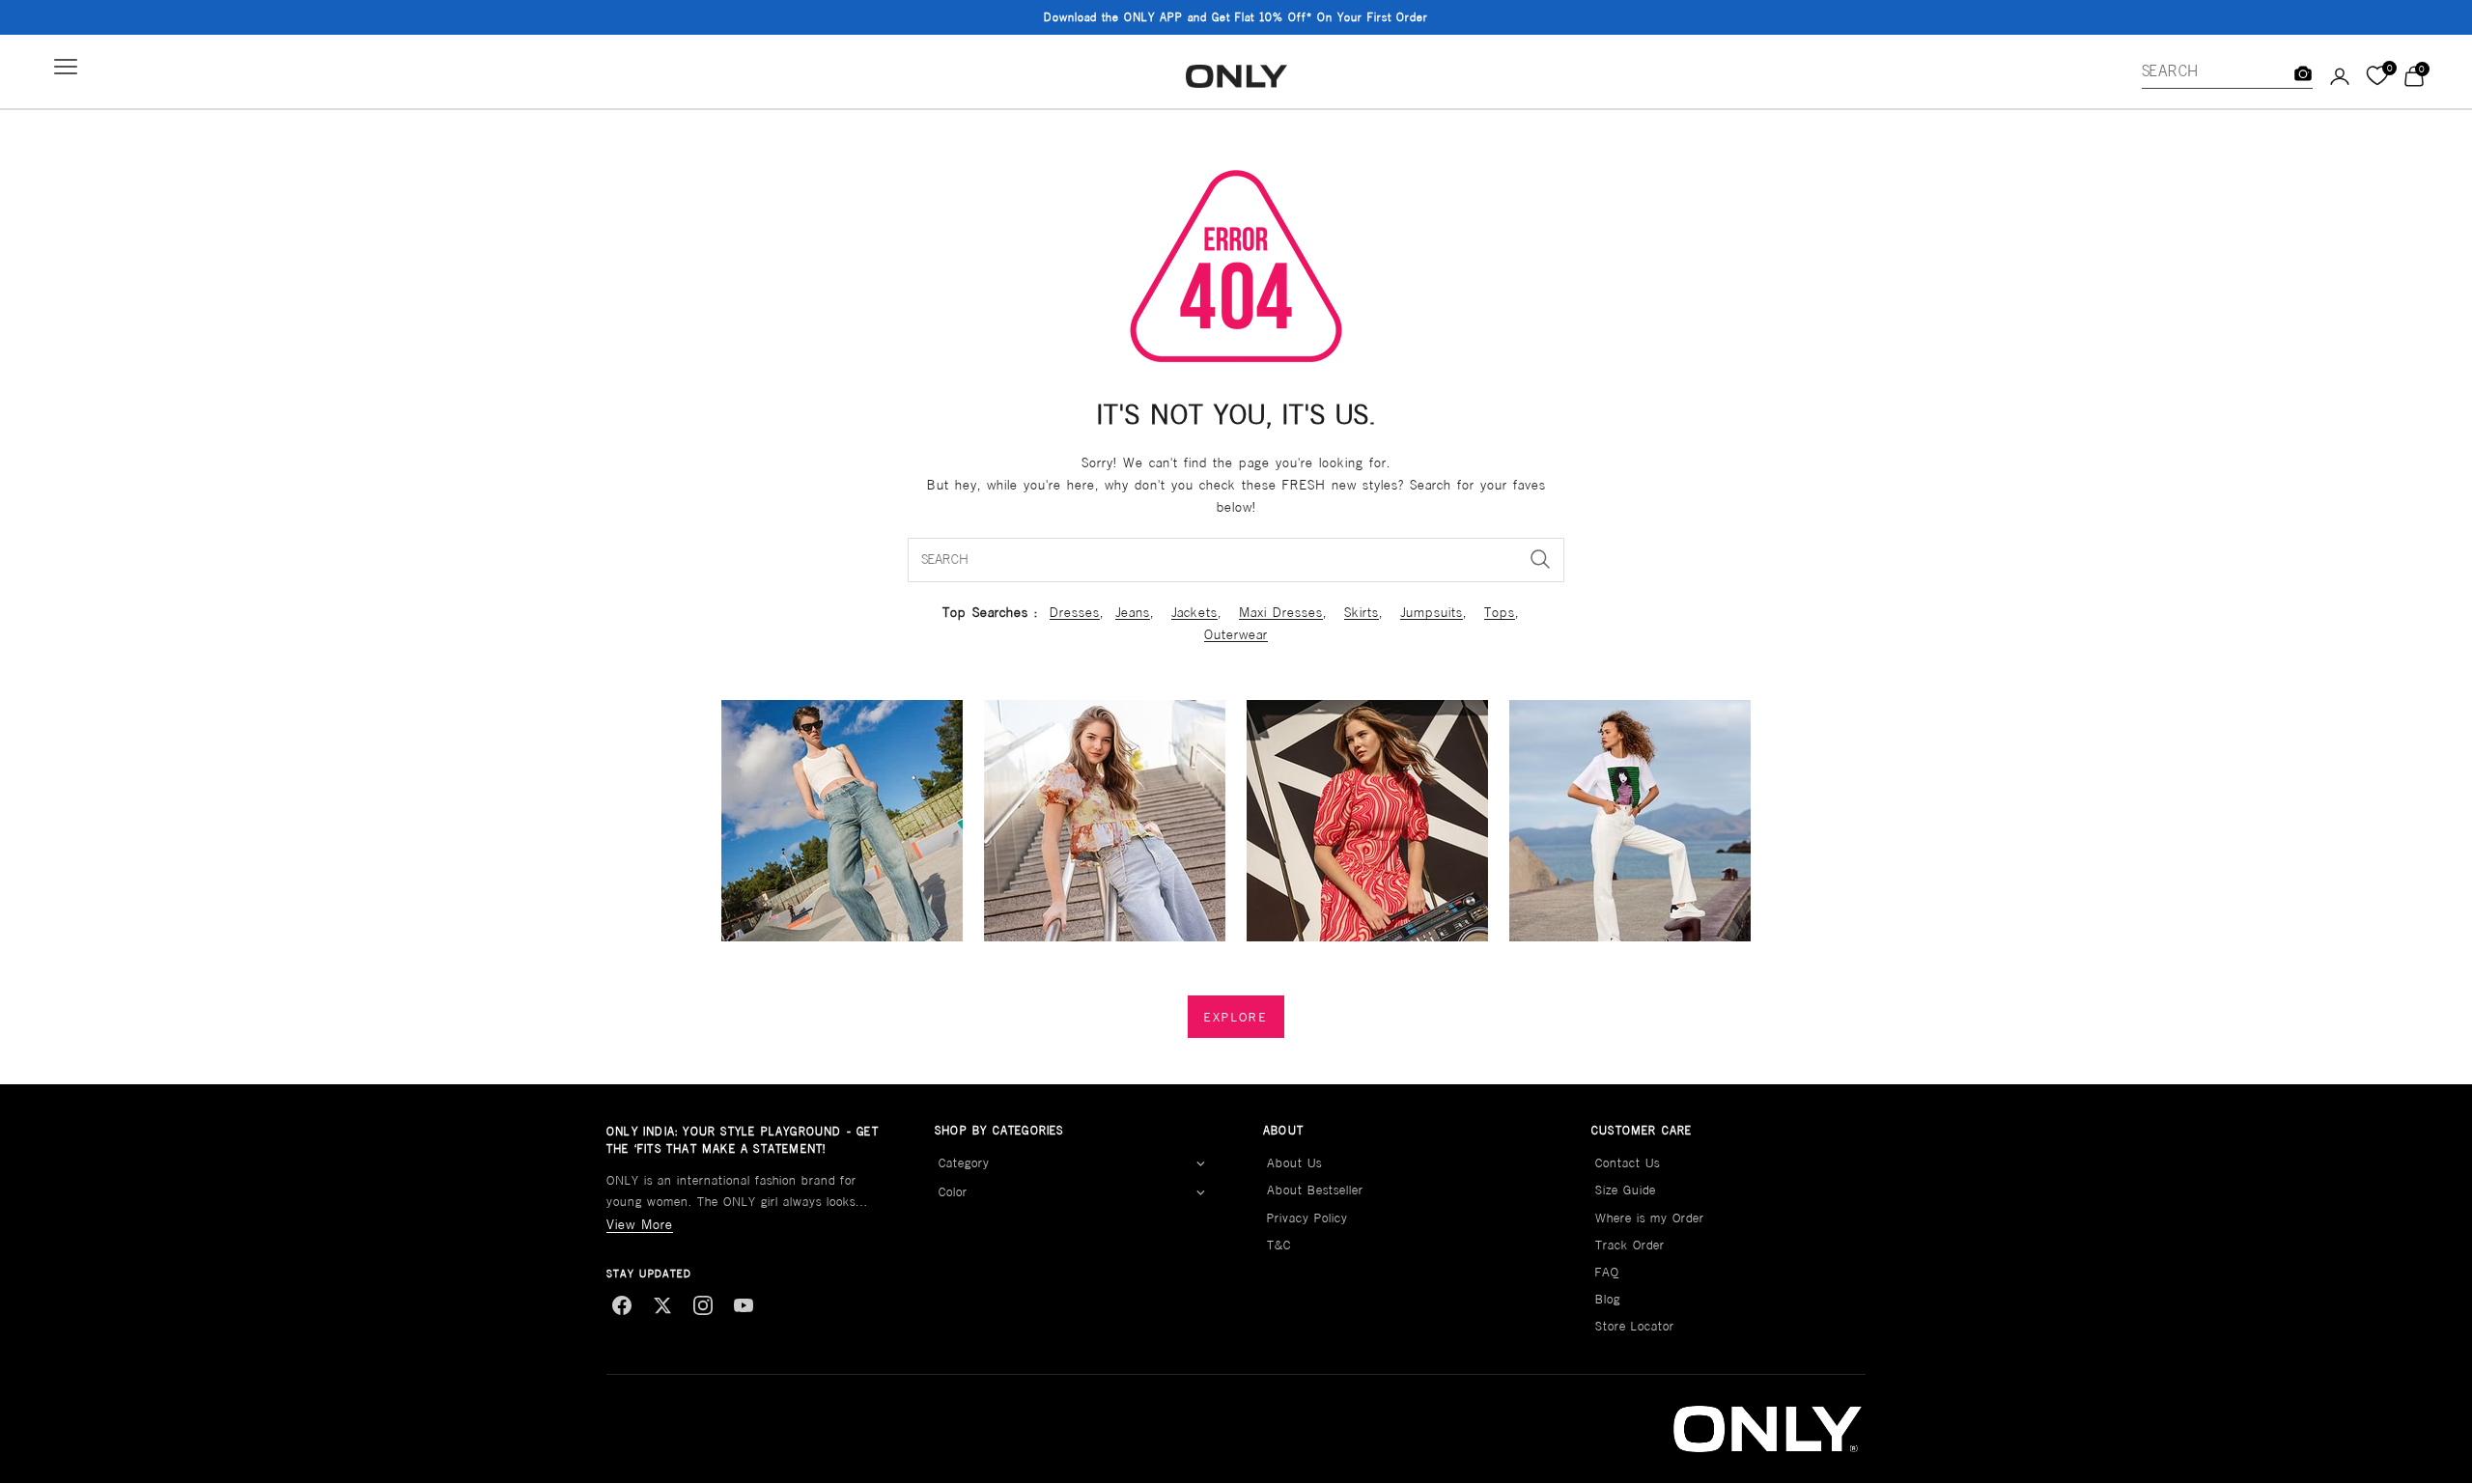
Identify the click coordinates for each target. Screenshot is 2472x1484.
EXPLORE (1236, 1017)
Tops (1500, 612)
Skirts (1362, 612)
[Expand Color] (1200, 1193)
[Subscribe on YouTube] (744, 1305)
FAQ (1607, 1272)
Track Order (1630, 1245)
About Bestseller (1315, 1190)
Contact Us (1628, 1163)
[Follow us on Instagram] (703, 1305)
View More (640, 1224)
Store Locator (1635, 1326)
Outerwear (1236, 634)
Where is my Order (1650, 1218)
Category (964, 1163)
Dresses (1075, 612)
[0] (2377, 76)
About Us (1294, 1163)
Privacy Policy (1307, 1218)
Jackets (1194, 612)
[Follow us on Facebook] (622, 1305)
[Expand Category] (1200, 1163)
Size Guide (1626, 1190)
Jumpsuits (1432, 612)
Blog (1608, 1299)
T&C (1279, 1245)
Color (953, 1192)
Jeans (1133, 612)
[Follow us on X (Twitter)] (662, 1305)
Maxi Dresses (1281, 612)
